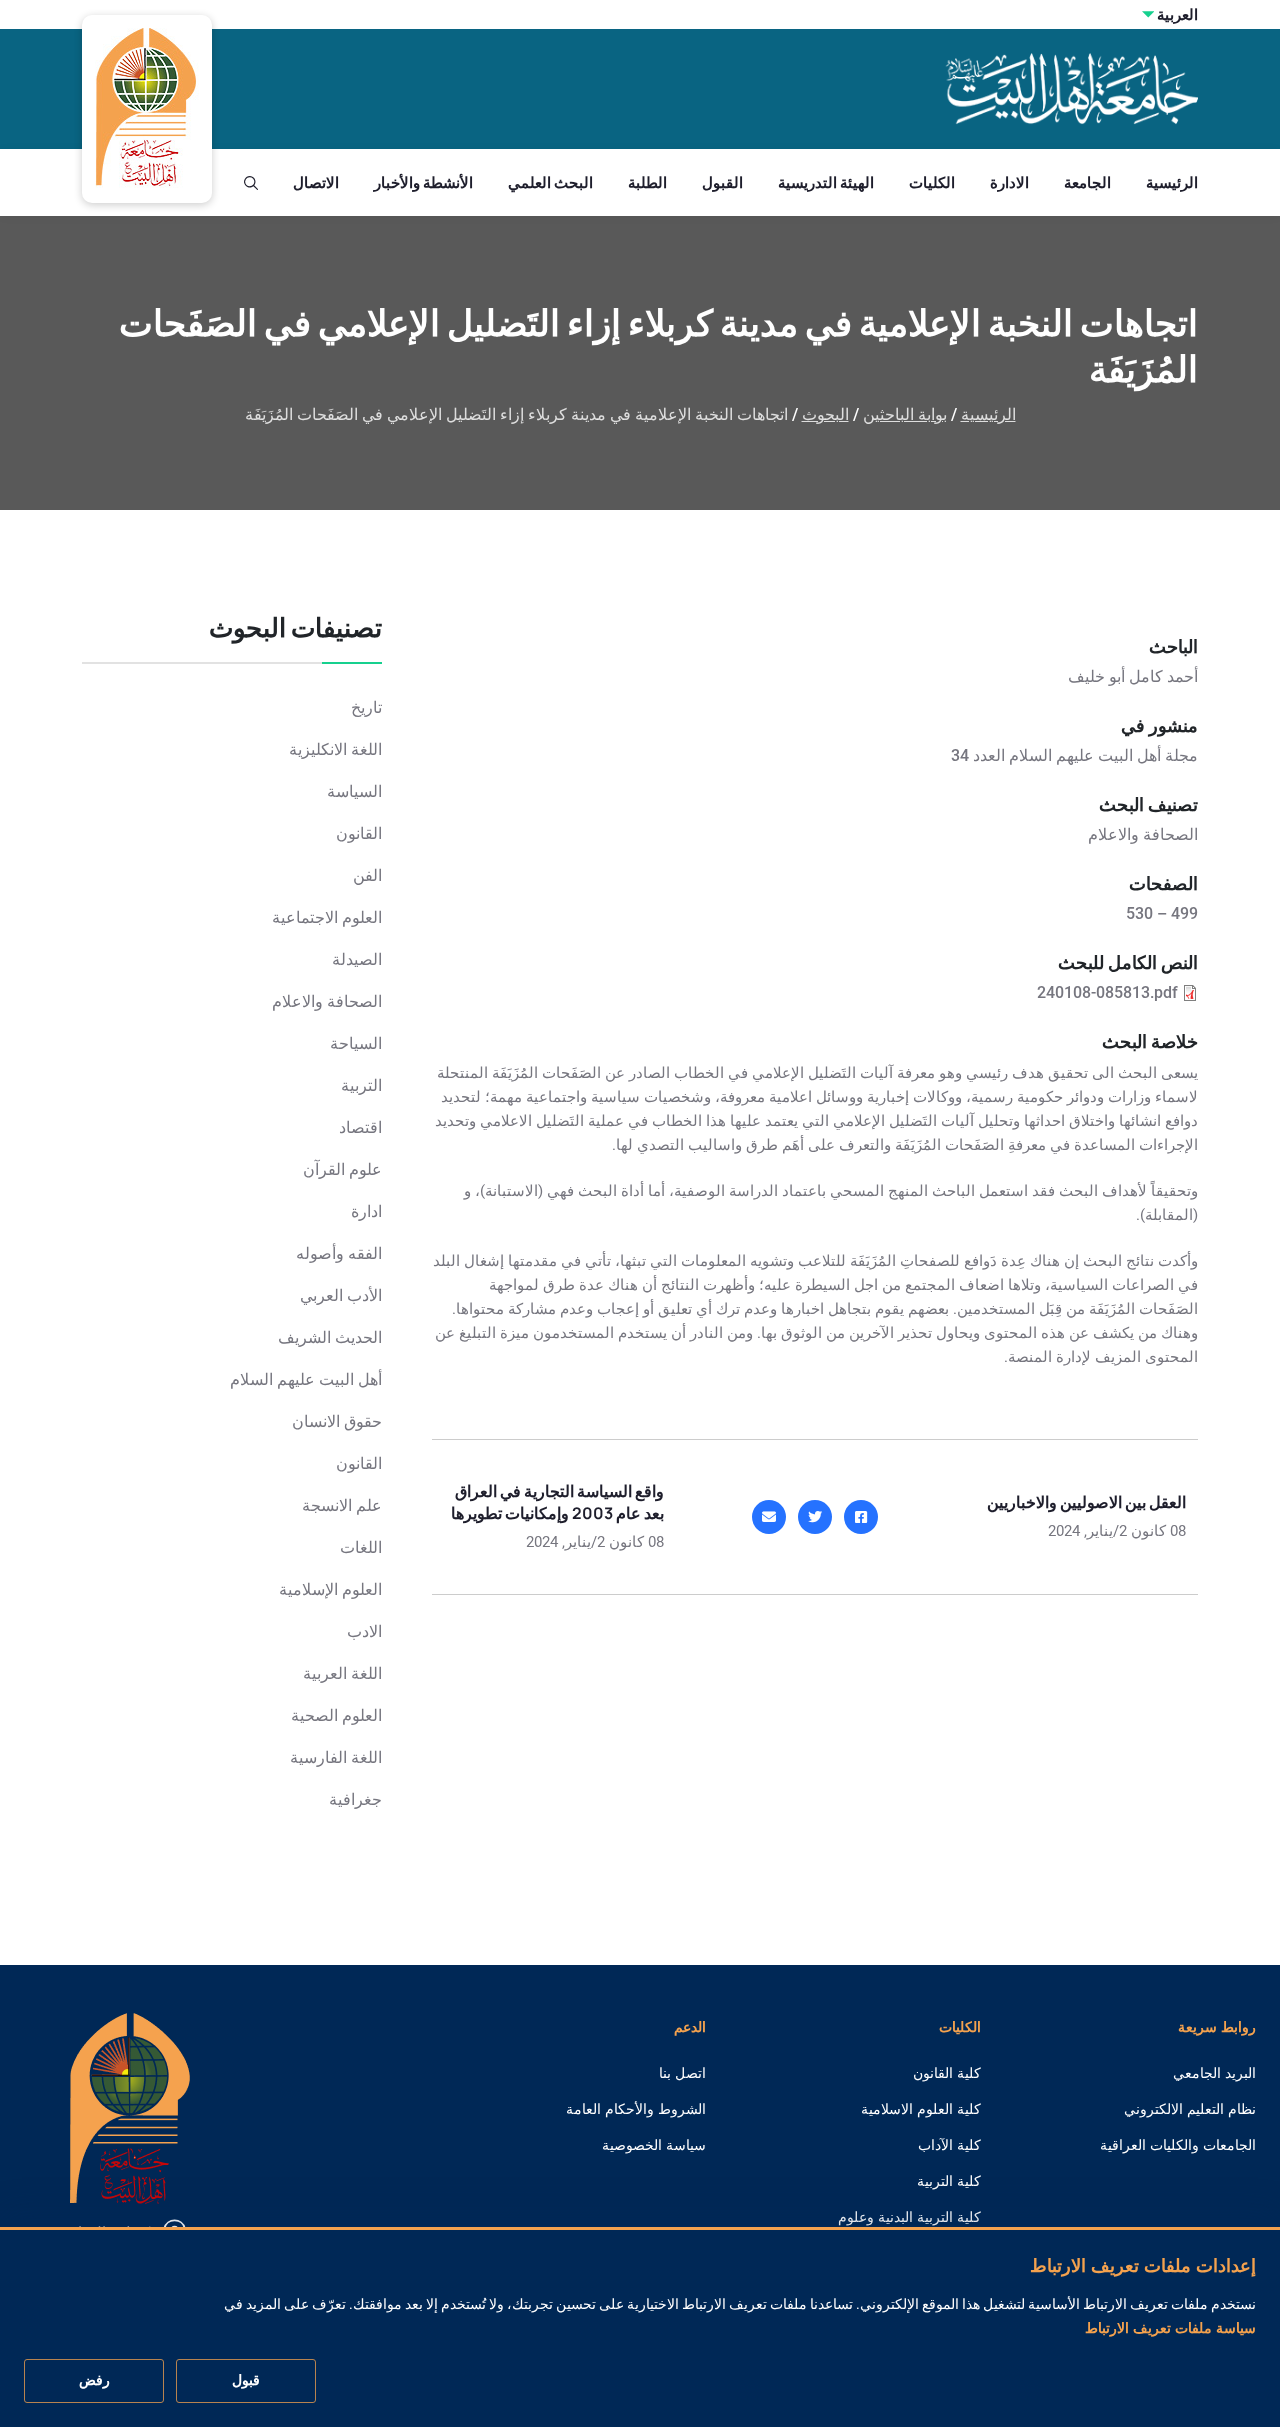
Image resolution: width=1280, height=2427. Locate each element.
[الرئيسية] (130, 2106)
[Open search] (251, 183)
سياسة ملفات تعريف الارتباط (1170, 2328)
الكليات (932, 182)
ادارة (366, 1211)
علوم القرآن (342, 1169)
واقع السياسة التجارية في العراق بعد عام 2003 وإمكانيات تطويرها (557, 1502)
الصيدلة (357, 959)
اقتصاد (360, 1127)
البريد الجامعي (1214, 2073)
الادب (364, 1631)
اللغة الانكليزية (335, 749)
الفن (367, 875)
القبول (722, 182)
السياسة (354, 791)
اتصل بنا (682, 2073)
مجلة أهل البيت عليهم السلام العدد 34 (1074, 755)
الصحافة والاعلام (327, 1001)
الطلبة (647, 182)
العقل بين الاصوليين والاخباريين (1086, 1502)
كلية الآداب (949, 2145)
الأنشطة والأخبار (423, 182)
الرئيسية (1172, 182)
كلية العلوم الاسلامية (921, 2109)
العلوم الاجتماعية (327, 917)
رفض (94, 2381)
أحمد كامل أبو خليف (1133, 676)
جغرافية (355, 1799)
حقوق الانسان (337, 1421)
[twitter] (815, 1517)
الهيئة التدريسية (826, 182)
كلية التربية (949, 2181)
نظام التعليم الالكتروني (1190, 2109)
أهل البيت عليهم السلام (306, 1379)
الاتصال (316, 182)
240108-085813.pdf (1107, 992)
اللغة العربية (342, 1673)
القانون (359, 833)
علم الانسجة (342, 1505)
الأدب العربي (341, 1295)
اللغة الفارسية (336, 1757)
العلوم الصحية (336, 1715)
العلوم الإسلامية (330, 1589)
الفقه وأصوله (339, 1253)
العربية (1177, 14)
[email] (769, 1517)
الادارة (1009, 182)
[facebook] (861, 1517)
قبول (246, 2381)
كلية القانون (947, 2073)
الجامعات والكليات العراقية (1178, 2145)
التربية (361, 1085)
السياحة (356, 1043)
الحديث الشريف (330, 1337)
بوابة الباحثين (905, 414)
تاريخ (366, 707)
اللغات (361, 1547)
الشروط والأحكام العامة (636, 2109)
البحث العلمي (550, 182)
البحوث (825, 414)
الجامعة (1087, 182)
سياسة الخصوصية (654, 2145)
